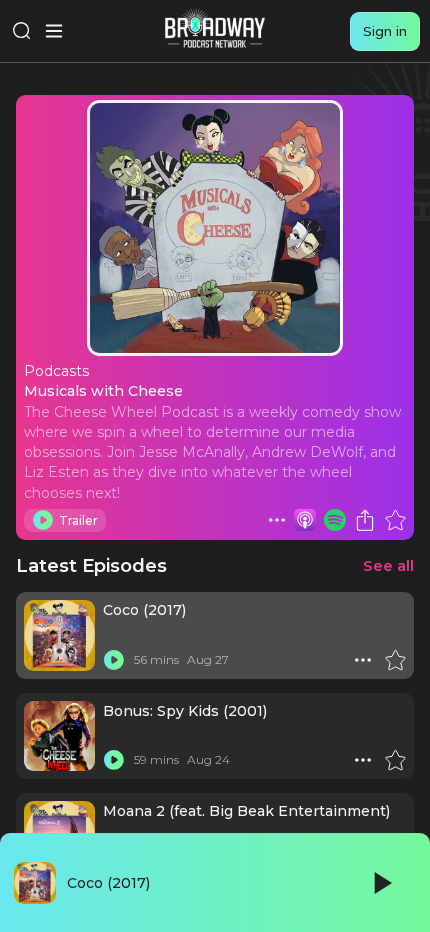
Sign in (385, 31)
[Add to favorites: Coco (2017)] (395, 660)
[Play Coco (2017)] (114, 660)
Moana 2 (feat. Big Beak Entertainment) (246, 811)
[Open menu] (54, 31)
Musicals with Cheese (103, 391)
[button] (277, 520)
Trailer (78, 520)
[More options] (277, 520)
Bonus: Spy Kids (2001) (185, 711)
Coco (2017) (144, 610)
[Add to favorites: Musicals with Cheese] (395, 520)
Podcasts (56, 371)
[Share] (365, 520)
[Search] (22, 31)
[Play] (381, 883)
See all (388, 565)
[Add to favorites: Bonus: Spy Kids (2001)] (395, 760)
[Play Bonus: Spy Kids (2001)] (114, 760)
